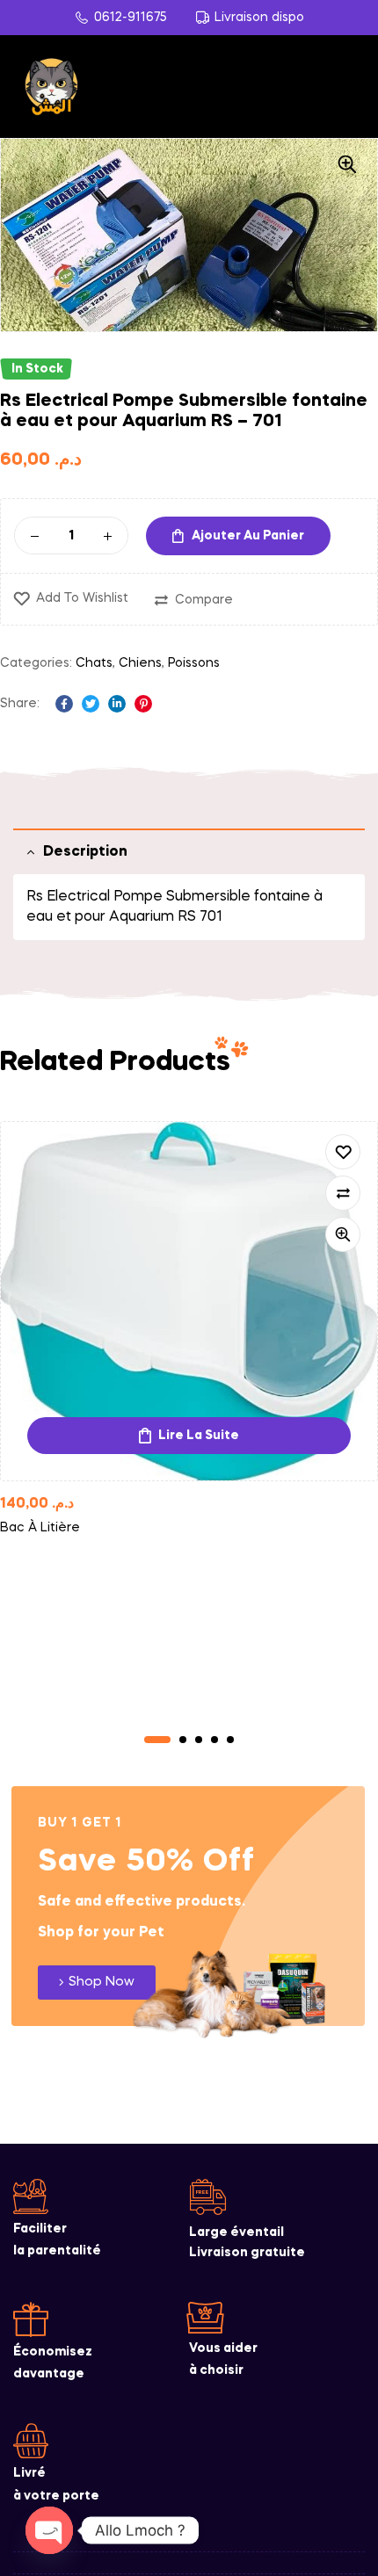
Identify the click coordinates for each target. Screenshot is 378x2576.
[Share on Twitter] (91, 704)
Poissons (194, 663)
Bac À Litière (40, 1528)
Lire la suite (199, 1436)
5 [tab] (230, 1740)
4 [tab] (214, 1740)
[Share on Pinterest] (143, 704)
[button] (347, 164)
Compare (204, 600)
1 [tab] (157, 1740)
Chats (94, 663)
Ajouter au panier (248, 536)
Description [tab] (85, 852)
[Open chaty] (49, 2530)
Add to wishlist (82, 598)
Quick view (343, 1234)
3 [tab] (199, 1740)
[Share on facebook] (64, 704)
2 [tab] (183, 1740)
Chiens (140, 663)
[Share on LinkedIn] (117, 704)
